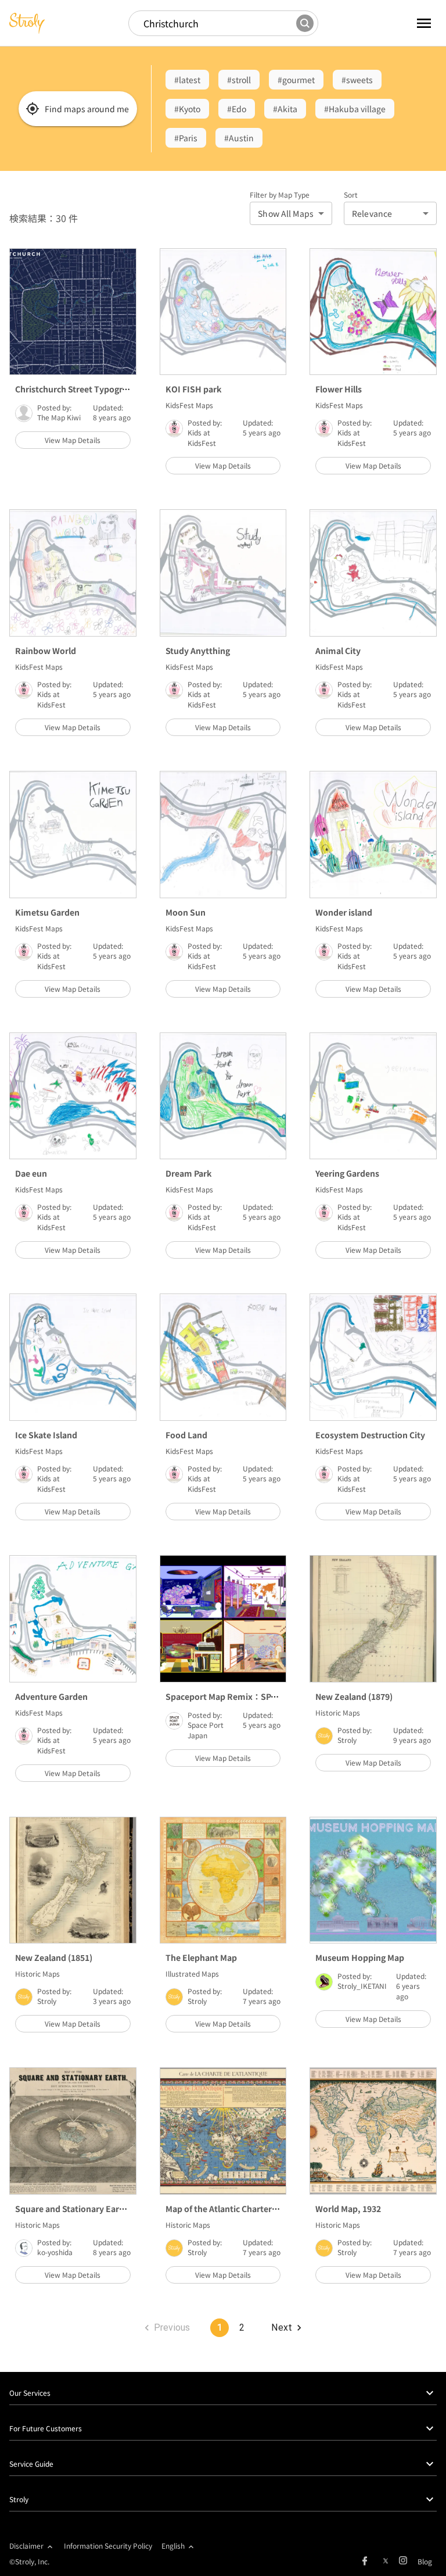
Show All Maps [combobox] (286, 213)
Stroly (347, 1740)
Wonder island (344, 912)
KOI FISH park (193, 389)
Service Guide (31, 2464)
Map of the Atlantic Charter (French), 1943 (248, 2209)
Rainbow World (46, 651)
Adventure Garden (51, 1696)
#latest (187, 80)
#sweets (357, 80)
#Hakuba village (355, 109)
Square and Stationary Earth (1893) (84, 2209)
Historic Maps (338, 1712)
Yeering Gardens (347, 1173)
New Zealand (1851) (54, 1957)
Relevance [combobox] (372, 213)
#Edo (237, 109)
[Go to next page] (286, 2328)
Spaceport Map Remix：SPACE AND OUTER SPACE (264, 1696)
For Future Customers (46, 2428)
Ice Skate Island (46, 1435)
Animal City (338, 651)
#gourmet (296, 80)
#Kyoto (187, 109)
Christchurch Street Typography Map (88, 389)
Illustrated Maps (192, 1973)
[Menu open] (410, 23)
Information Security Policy (108, 2545)
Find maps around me (87, 109)
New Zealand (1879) (354, 1696)
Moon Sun (186, 912)
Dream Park (188, 1173)
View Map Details (73, 440)
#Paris (186, 138)
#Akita (285, 109)
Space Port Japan (206, 1730)
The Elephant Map (201, 1957)
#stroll (239, 80)
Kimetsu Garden (47, 912)
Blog (425, 2561)
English (173, 2545)
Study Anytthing (198, 651)
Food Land (186, 1435)
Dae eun (31, 1173)
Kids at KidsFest (202, 437)
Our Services (30, 2393)
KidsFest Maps (189, 405)
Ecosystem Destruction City (370, 1435)
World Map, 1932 (348, 2209)
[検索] (305, 23)
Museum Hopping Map (360, 1957)
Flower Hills (339, 389)
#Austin (239, 138)
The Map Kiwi (59, 417)
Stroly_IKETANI (362, 1986)
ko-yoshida (55, 2252)
